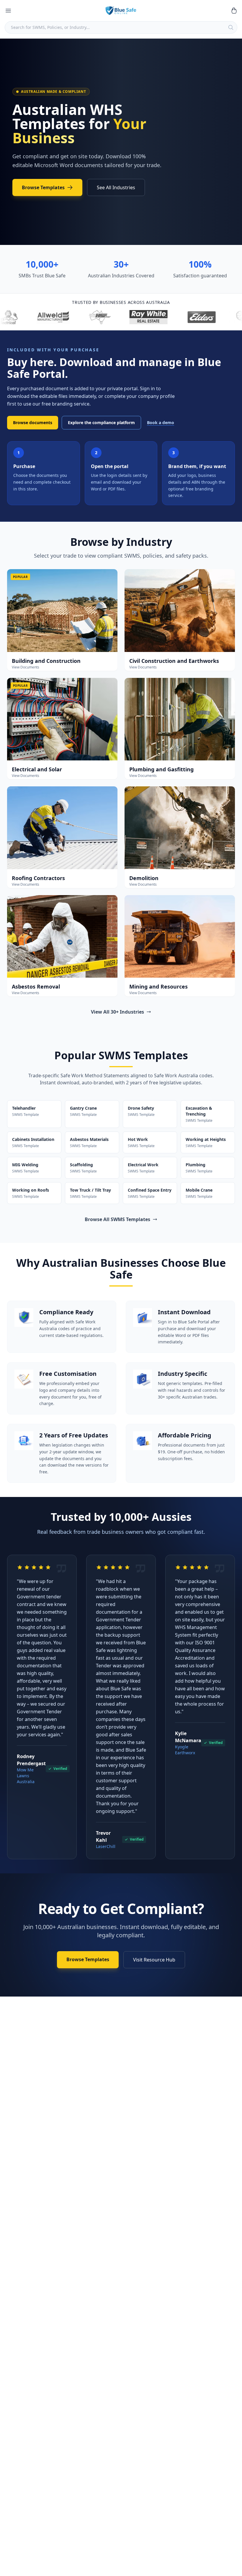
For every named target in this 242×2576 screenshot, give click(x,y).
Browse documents (33, 423)
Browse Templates (43, 187)
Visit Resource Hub (154, 1960)
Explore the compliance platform (101, 423)
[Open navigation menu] (8, 11)
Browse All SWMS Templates (117, 1219)
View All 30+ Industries (117, 1012)
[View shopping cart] (234, 11)
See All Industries (116, 187)
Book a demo (161, 423)
